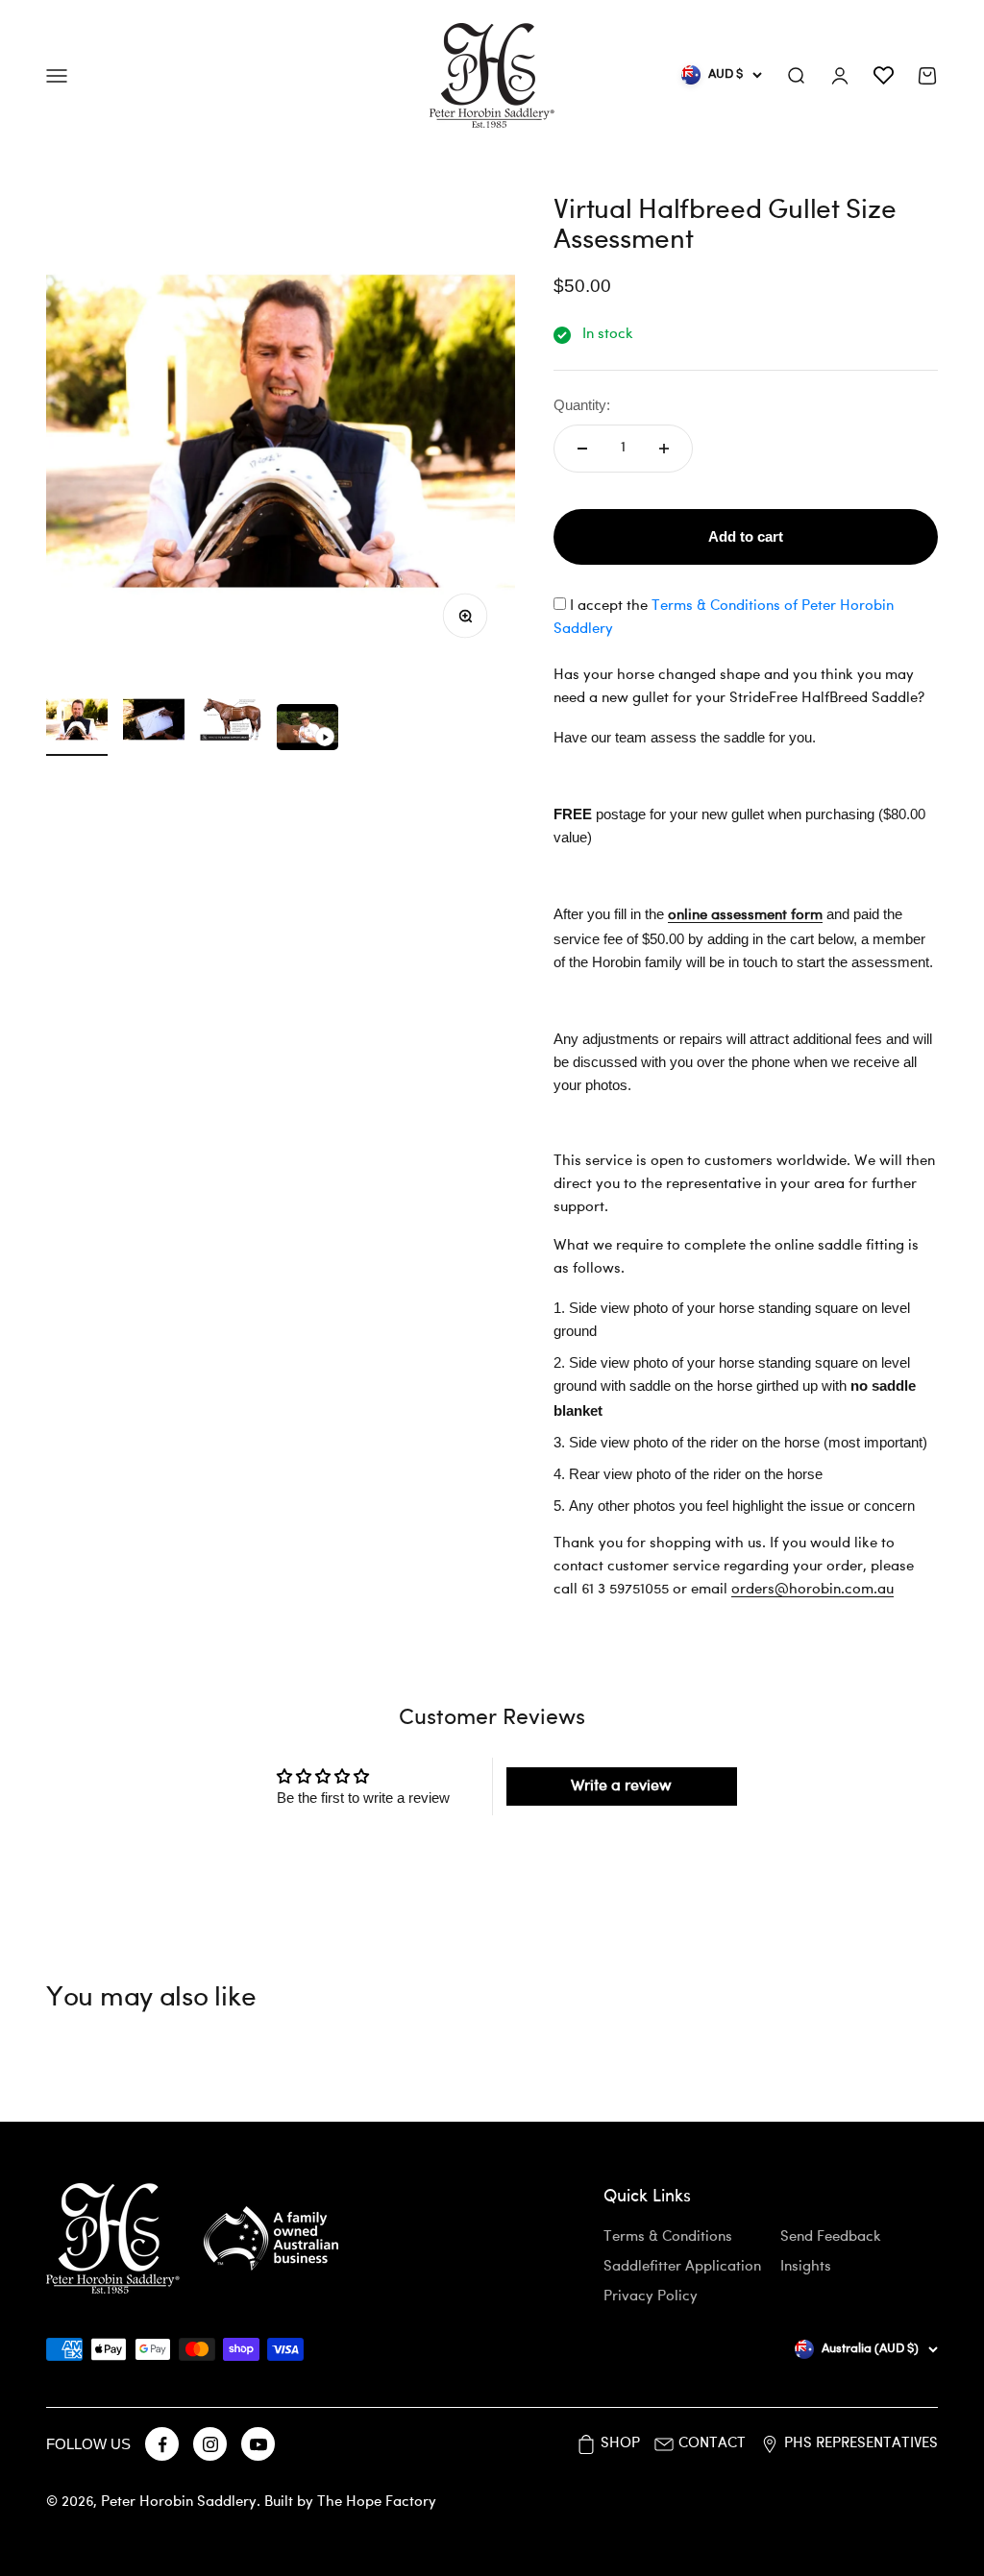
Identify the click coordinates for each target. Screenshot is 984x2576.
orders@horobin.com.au (812, 1590)
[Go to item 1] (77, 722)
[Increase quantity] (664, 449)
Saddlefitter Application (682, 2267)
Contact (712, 2444)
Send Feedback (831, 2237)
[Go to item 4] (307, 730)
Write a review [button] (621, 1786)
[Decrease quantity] (582, 449)
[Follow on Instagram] (210, 2444)
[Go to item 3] (231, 722)
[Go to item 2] (154, 722)
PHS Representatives (861, 2444)
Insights (806, 2267)
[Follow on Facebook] (162, 2444)
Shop (620, 2444)
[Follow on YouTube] (258, 2444)
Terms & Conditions (668, 2237)
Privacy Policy (651, 2297)
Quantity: (582, 405)
